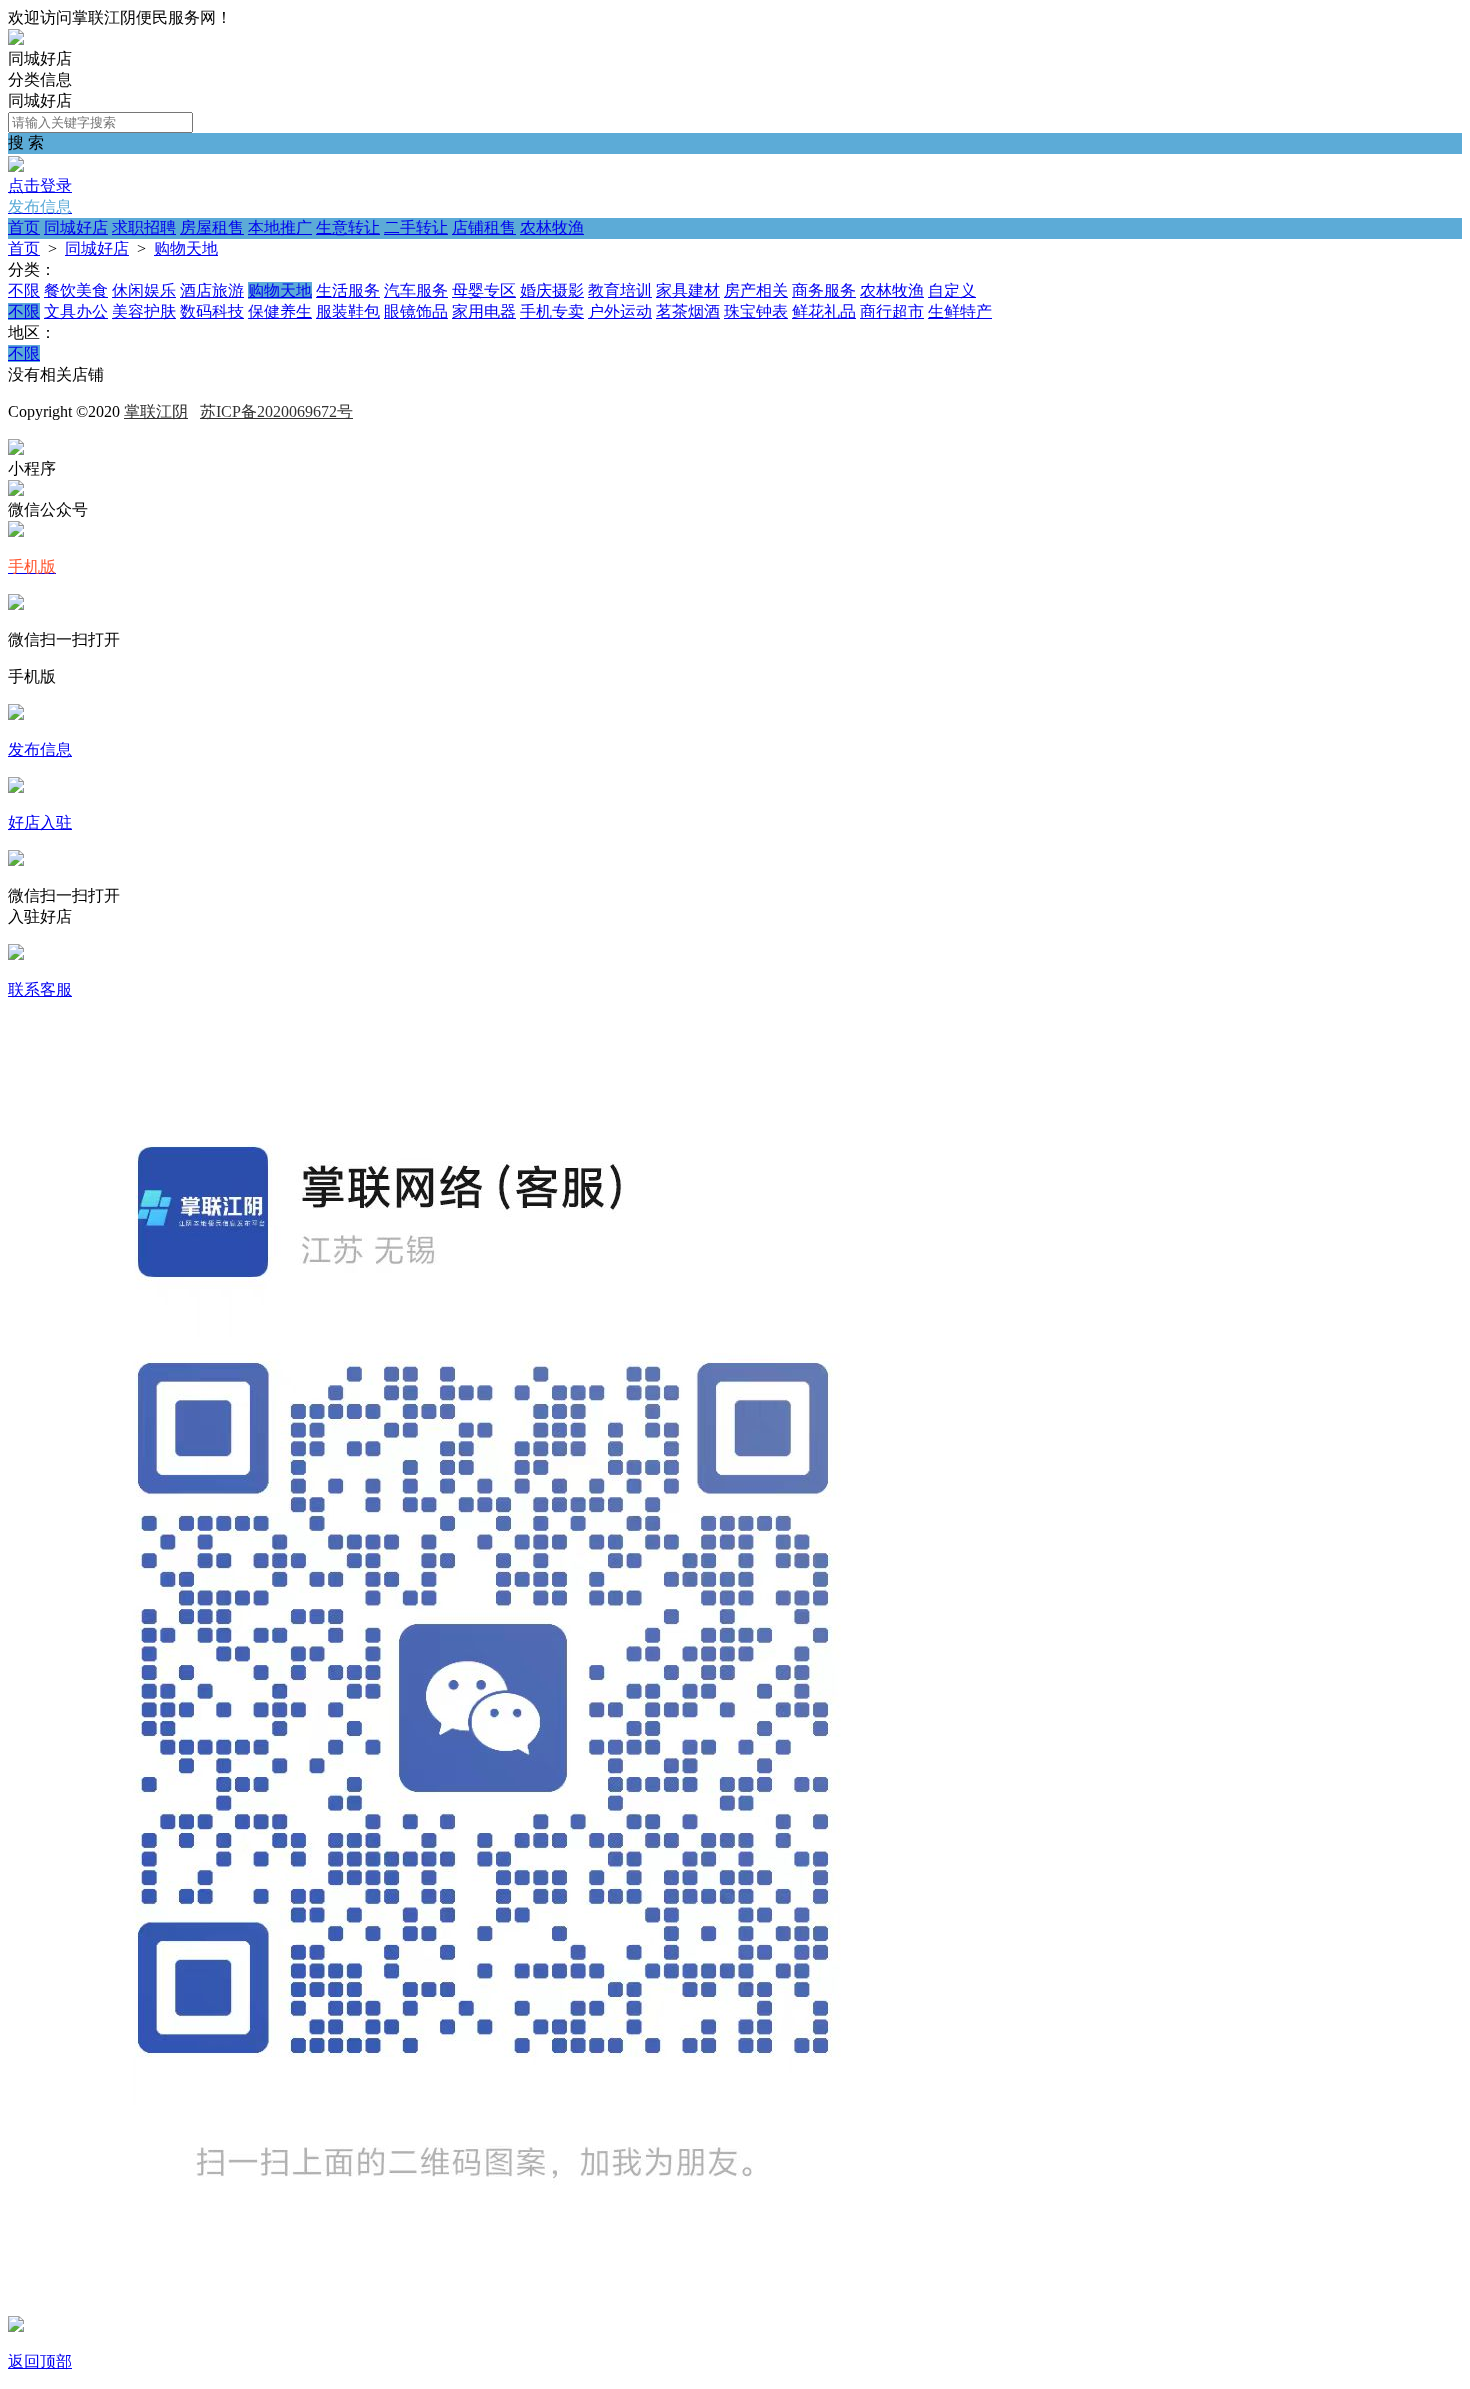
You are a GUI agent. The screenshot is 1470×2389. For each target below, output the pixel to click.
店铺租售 (484, 227)
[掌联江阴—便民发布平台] (16, 39)
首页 (24, 227)
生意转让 (348, 227)
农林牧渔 (552, 227)
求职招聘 (144, 227)
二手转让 (416, 227)
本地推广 (280, 227)
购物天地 (186, 248)
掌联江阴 (156, 411)
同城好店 (76, 227)
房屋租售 (212, 227)
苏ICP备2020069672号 (276, 411)
